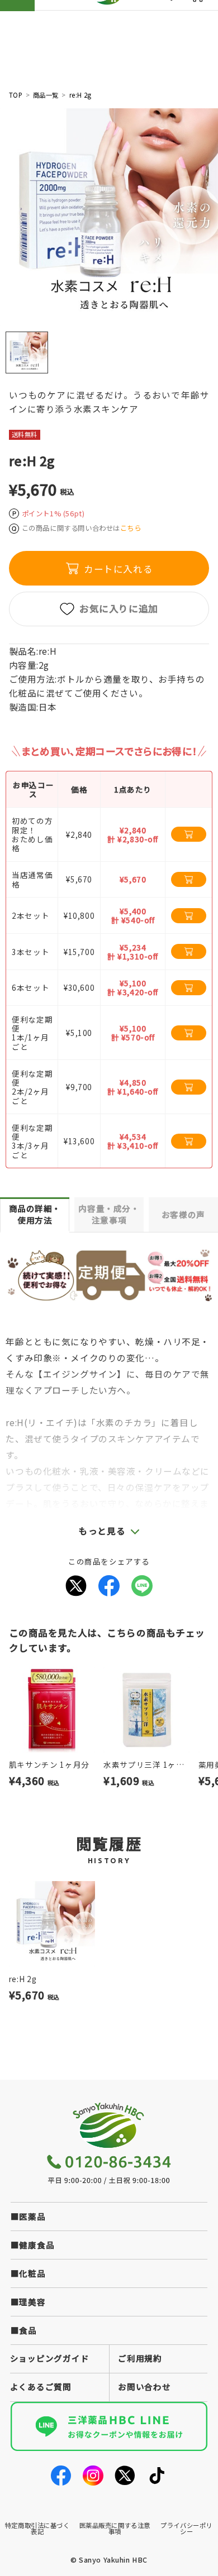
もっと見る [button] (102, 1531)
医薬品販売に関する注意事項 (115, 2528)
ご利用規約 (140, 2358)
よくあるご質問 (41, 2386)
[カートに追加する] (188, 834)
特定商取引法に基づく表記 (37, 2528)
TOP (16, 95)
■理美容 (28, 2302)
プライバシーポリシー (186, 2528)
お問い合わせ (144, 2386)
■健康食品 (33, 2245)
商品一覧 (46, 95)
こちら (131, 528)
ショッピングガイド (50, 2358)
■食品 (24, 2330)
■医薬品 (28, 2216)
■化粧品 (28, 2273)
